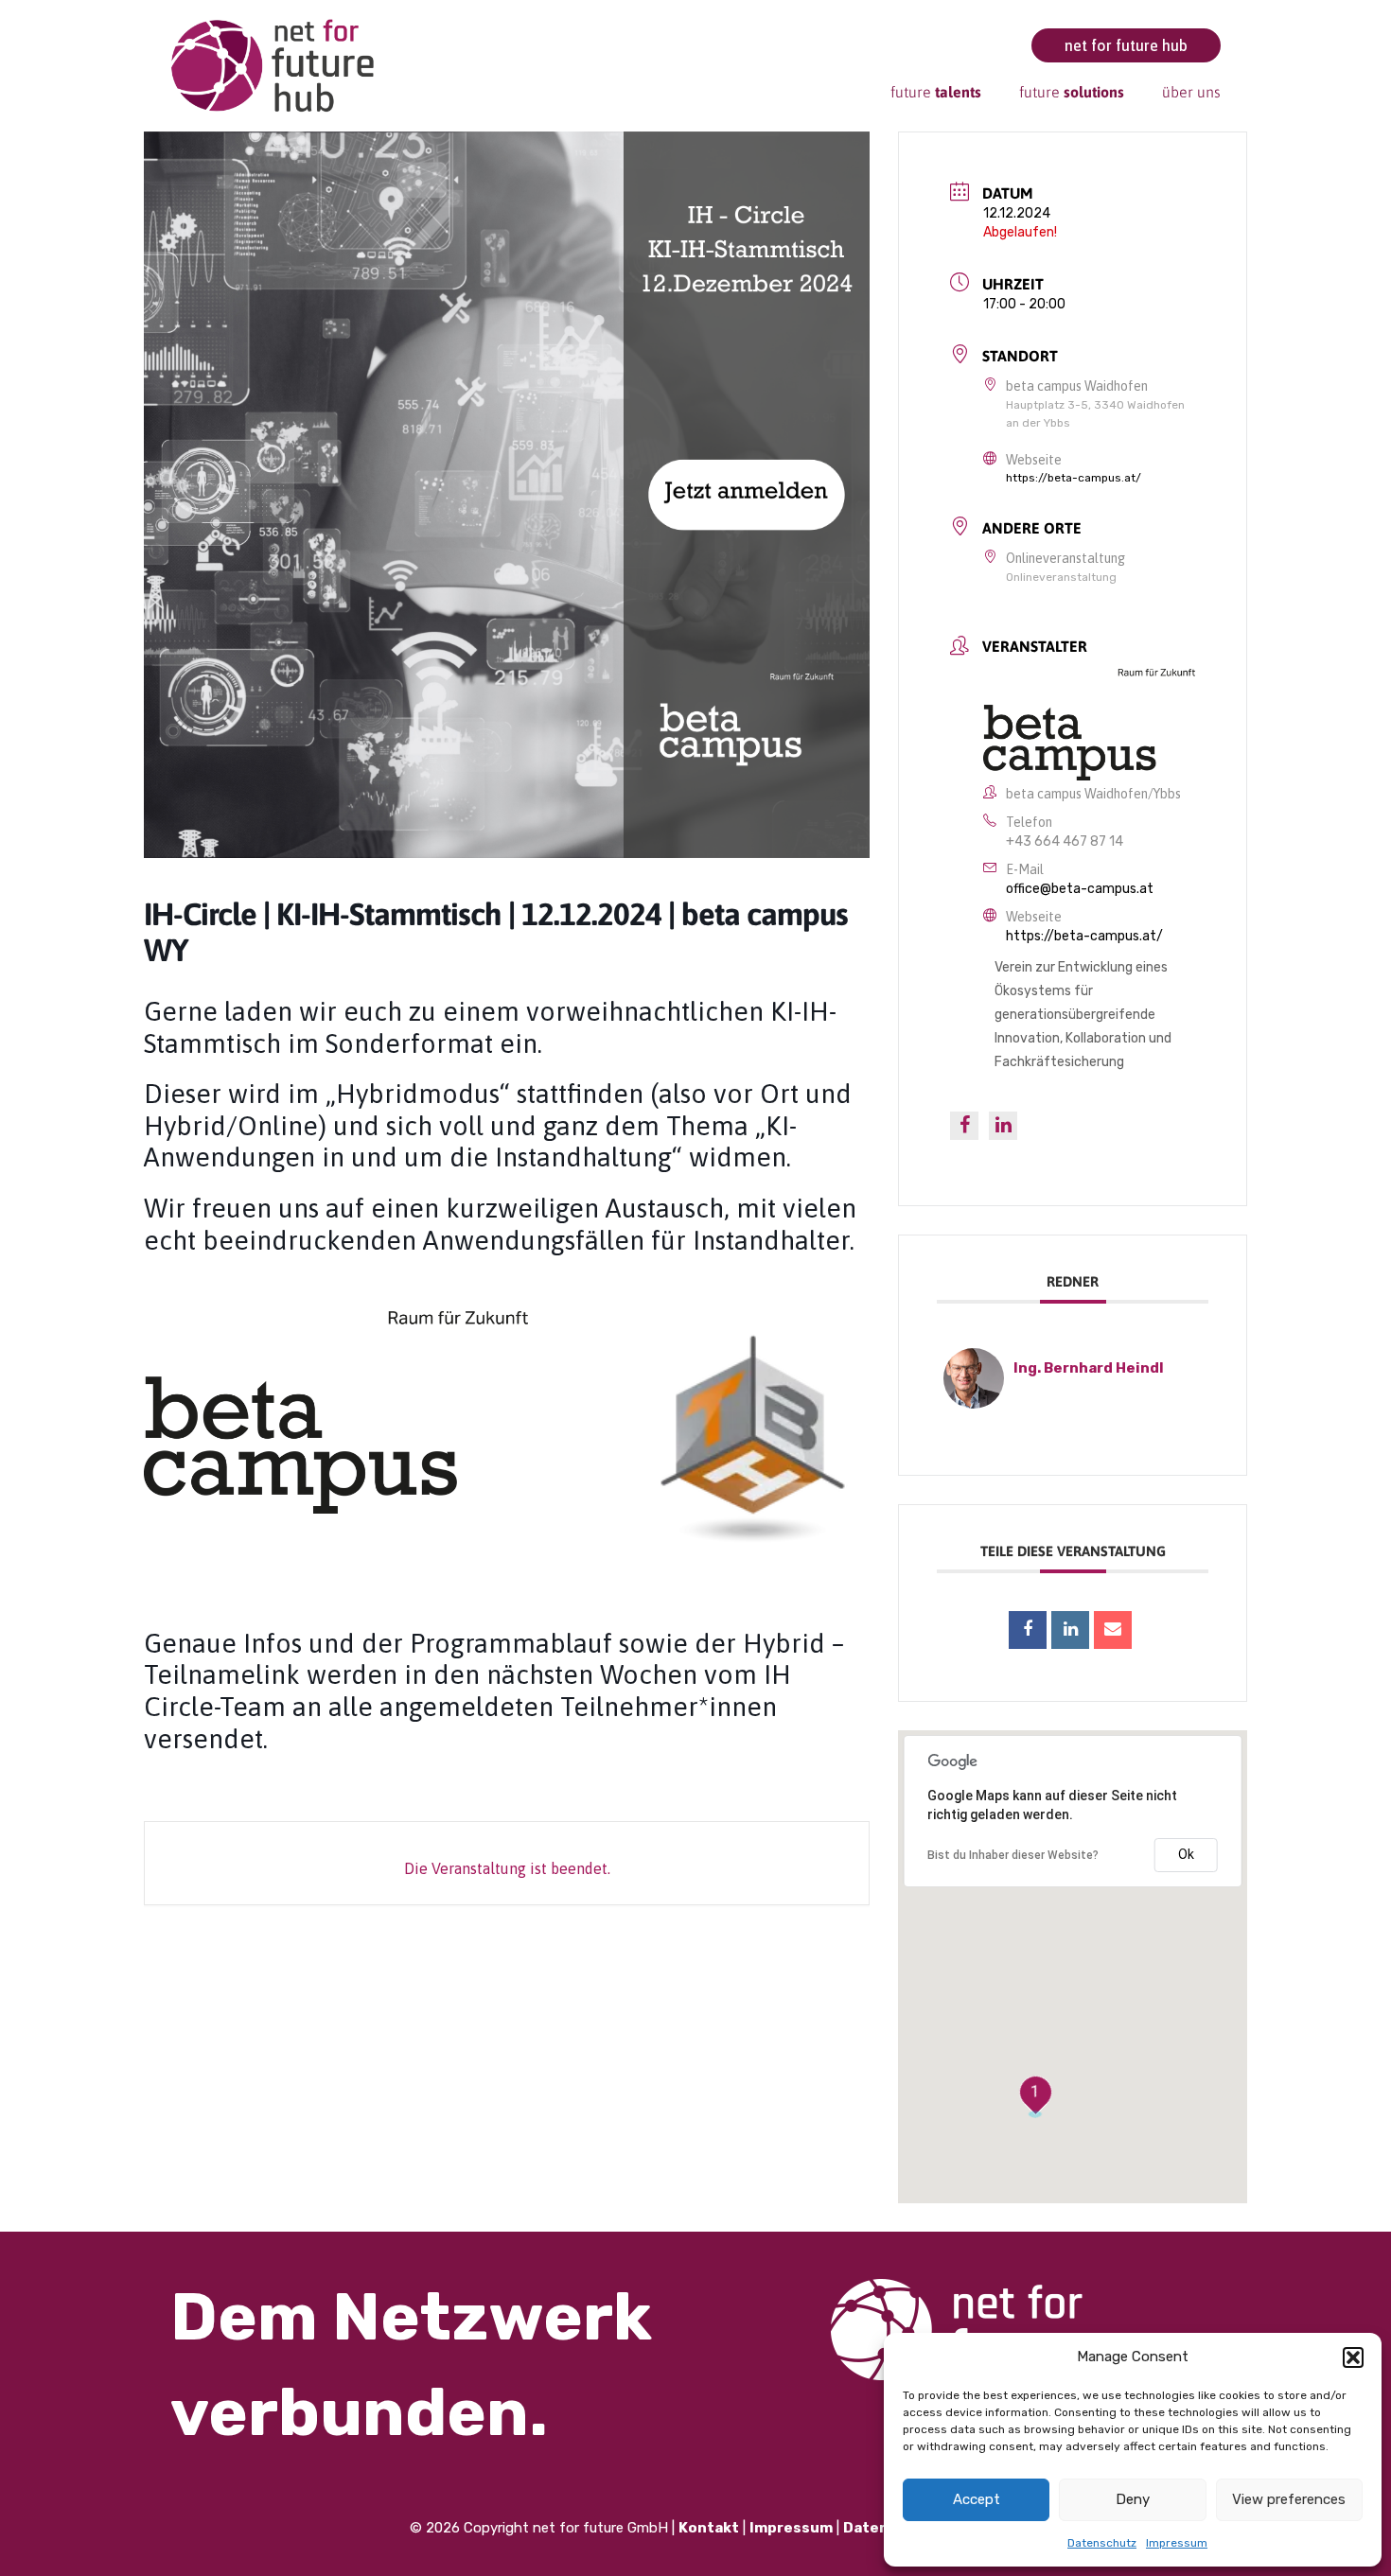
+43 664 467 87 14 (1065, 841)
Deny (1133, 2499)
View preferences (1289, 2499)
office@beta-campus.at (1080, 889)
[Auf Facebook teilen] (1028, 1630)
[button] (1353, 2357)
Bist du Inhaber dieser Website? (1013, 1855)
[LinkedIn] (1070, 1630)
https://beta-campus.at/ (1074, 478)
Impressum (1177, 2543)
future (936, 92)
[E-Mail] (1113, 1630)
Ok (1186, 1854)
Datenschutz (1102, 2543)
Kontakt (709, 2528)
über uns (1191, 92)
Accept (977, 2499)
